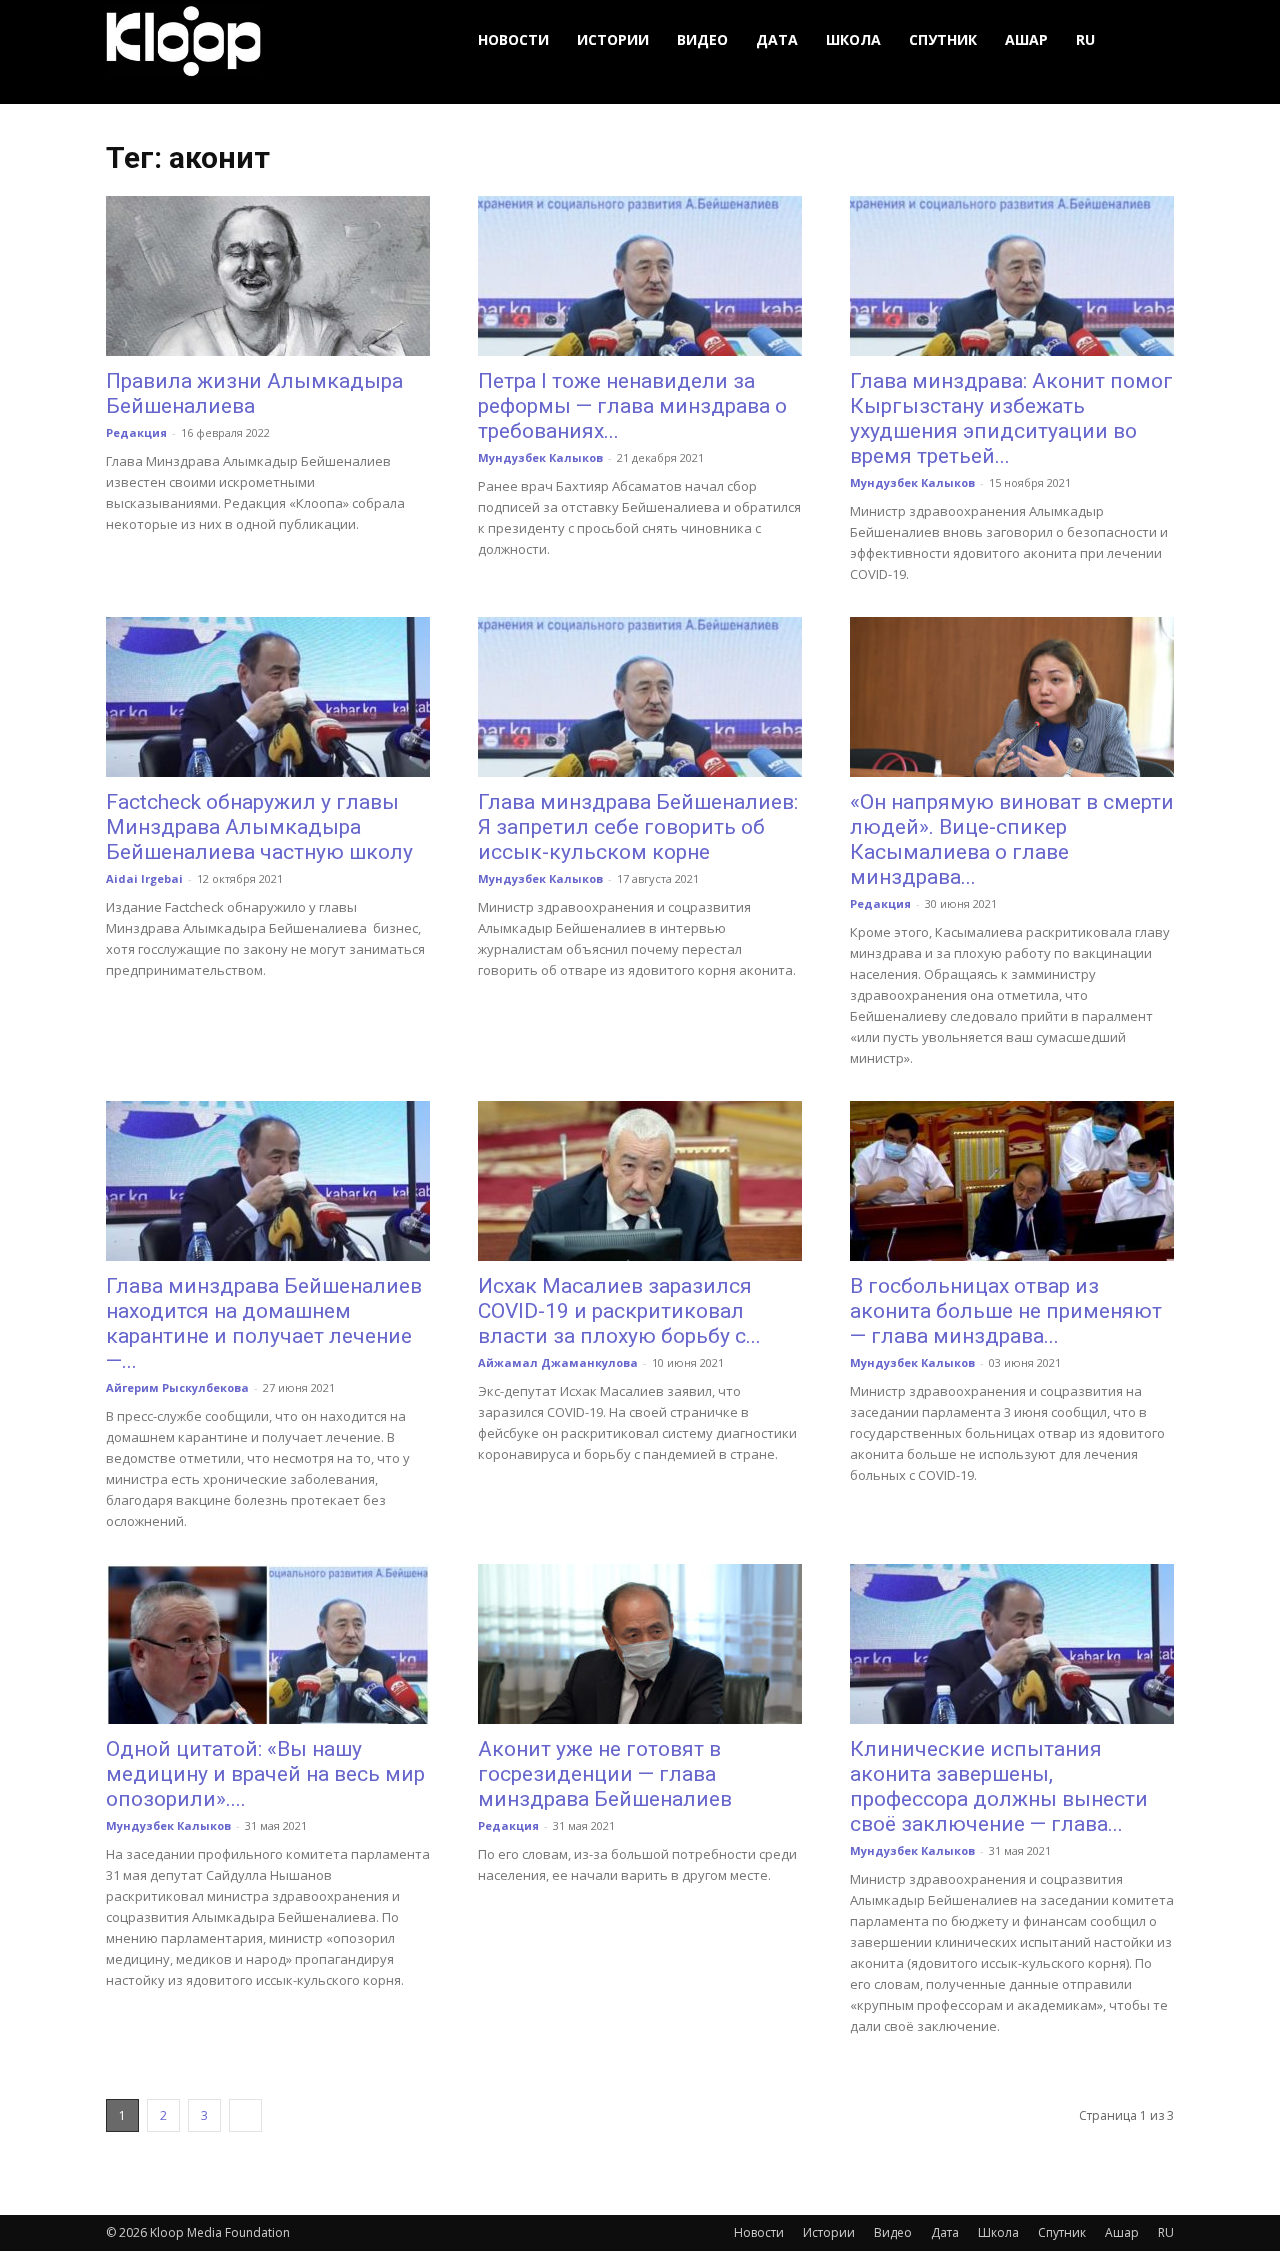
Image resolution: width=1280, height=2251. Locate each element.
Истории (613, 39)
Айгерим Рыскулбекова (177, 1387)
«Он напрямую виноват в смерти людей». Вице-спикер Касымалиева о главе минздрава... (1012, 839)
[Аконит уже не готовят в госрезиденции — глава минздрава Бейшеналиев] (640, 1644)
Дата (777, 39)
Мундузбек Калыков (540, 457)
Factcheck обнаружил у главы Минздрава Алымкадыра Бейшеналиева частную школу (259, 827)
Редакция (136, 432)
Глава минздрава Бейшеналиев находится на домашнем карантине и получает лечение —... (264, 1323)
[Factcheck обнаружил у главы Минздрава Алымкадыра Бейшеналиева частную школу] (268, 697)
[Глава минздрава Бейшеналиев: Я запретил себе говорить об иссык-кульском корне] (640, 697)
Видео (702, 39)
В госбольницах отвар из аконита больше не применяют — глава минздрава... (1006, 1311)
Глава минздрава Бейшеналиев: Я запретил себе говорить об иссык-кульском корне (638, 827)
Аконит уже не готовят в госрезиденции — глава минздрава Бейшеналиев (605, 1774)
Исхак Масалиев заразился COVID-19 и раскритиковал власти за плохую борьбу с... (619, 1311)
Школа (853, 39)
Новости (513, 39)
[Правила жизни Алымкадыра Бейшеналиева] (268, 276)
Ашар (1026, 39)
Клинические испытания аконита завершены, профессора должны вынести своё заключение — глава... (999, 1786)
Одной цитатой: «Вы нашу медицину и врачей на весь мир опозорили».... (265, 1774)
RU (1085, 39)
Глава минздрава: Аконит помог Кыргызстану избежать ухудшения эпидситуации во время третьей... (1011, 418)
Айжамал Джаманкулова (558, 1362)
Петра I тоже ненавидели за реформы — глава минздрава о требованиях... (632, 406)
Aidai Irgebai (144, 878)
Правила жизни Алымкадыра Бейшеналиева (254, 393)
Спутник (943, 39)
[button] (1150, 40)
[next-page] (245, 2115)
